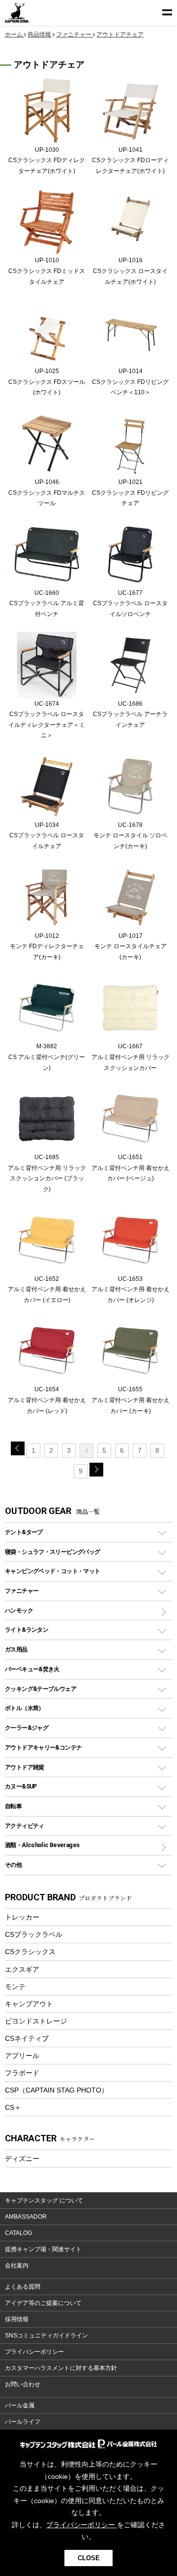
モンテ (15, 1987)
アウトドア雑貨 (25, 1767)
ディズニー (22, 2159)
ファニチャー (22, 1591)
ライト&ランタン (27, 1630)
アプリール (22, 2056)
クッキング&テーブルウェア (41, 1689)
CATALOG (18, 2233)
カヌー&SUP (21, 1786)
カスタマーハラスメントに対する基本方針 (61, 2368)
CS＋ (13, 2107)
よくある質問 (23, 2287)
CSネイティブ (27, 2038)
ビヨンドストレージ (36, 2021)
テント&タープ (24, 1532)
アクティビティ (25, 1826)
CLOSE (89, 2558)
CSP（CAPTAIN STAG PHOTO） (57, 2090)
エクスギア (22, 1969)
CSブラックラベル (34, 1934)
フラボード (22, 2073)
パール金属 (20, 2405)
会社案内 (17, 2266)
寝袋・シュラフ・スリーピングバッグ (52, 1552)
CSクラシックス (30, 1952)
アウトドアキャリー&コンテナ (43, 1747)
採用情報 (17, 2319)
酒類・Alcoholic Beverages (42, 1845)
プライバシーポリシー (34, 2352)
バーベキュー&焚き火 (32, 1669)
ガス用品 (16, 1649)
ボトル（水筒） (25, 1708)
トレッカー (22, 1917)
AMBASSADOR (26, 2217)
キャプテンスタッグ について (44, 2200)
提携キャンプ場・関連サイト (43, 2249)
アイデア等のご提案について (43, 2303)
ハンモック (19, 1610)
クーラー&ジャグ (27, 1728)
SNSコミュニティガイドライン (46, 2336)
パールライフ (23, 2422)
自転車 (13, 1806)
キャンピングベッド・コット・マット (52, 1571)
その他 (13, 1865)
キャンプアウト (29, 2004)
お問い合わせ (23, 2384)
